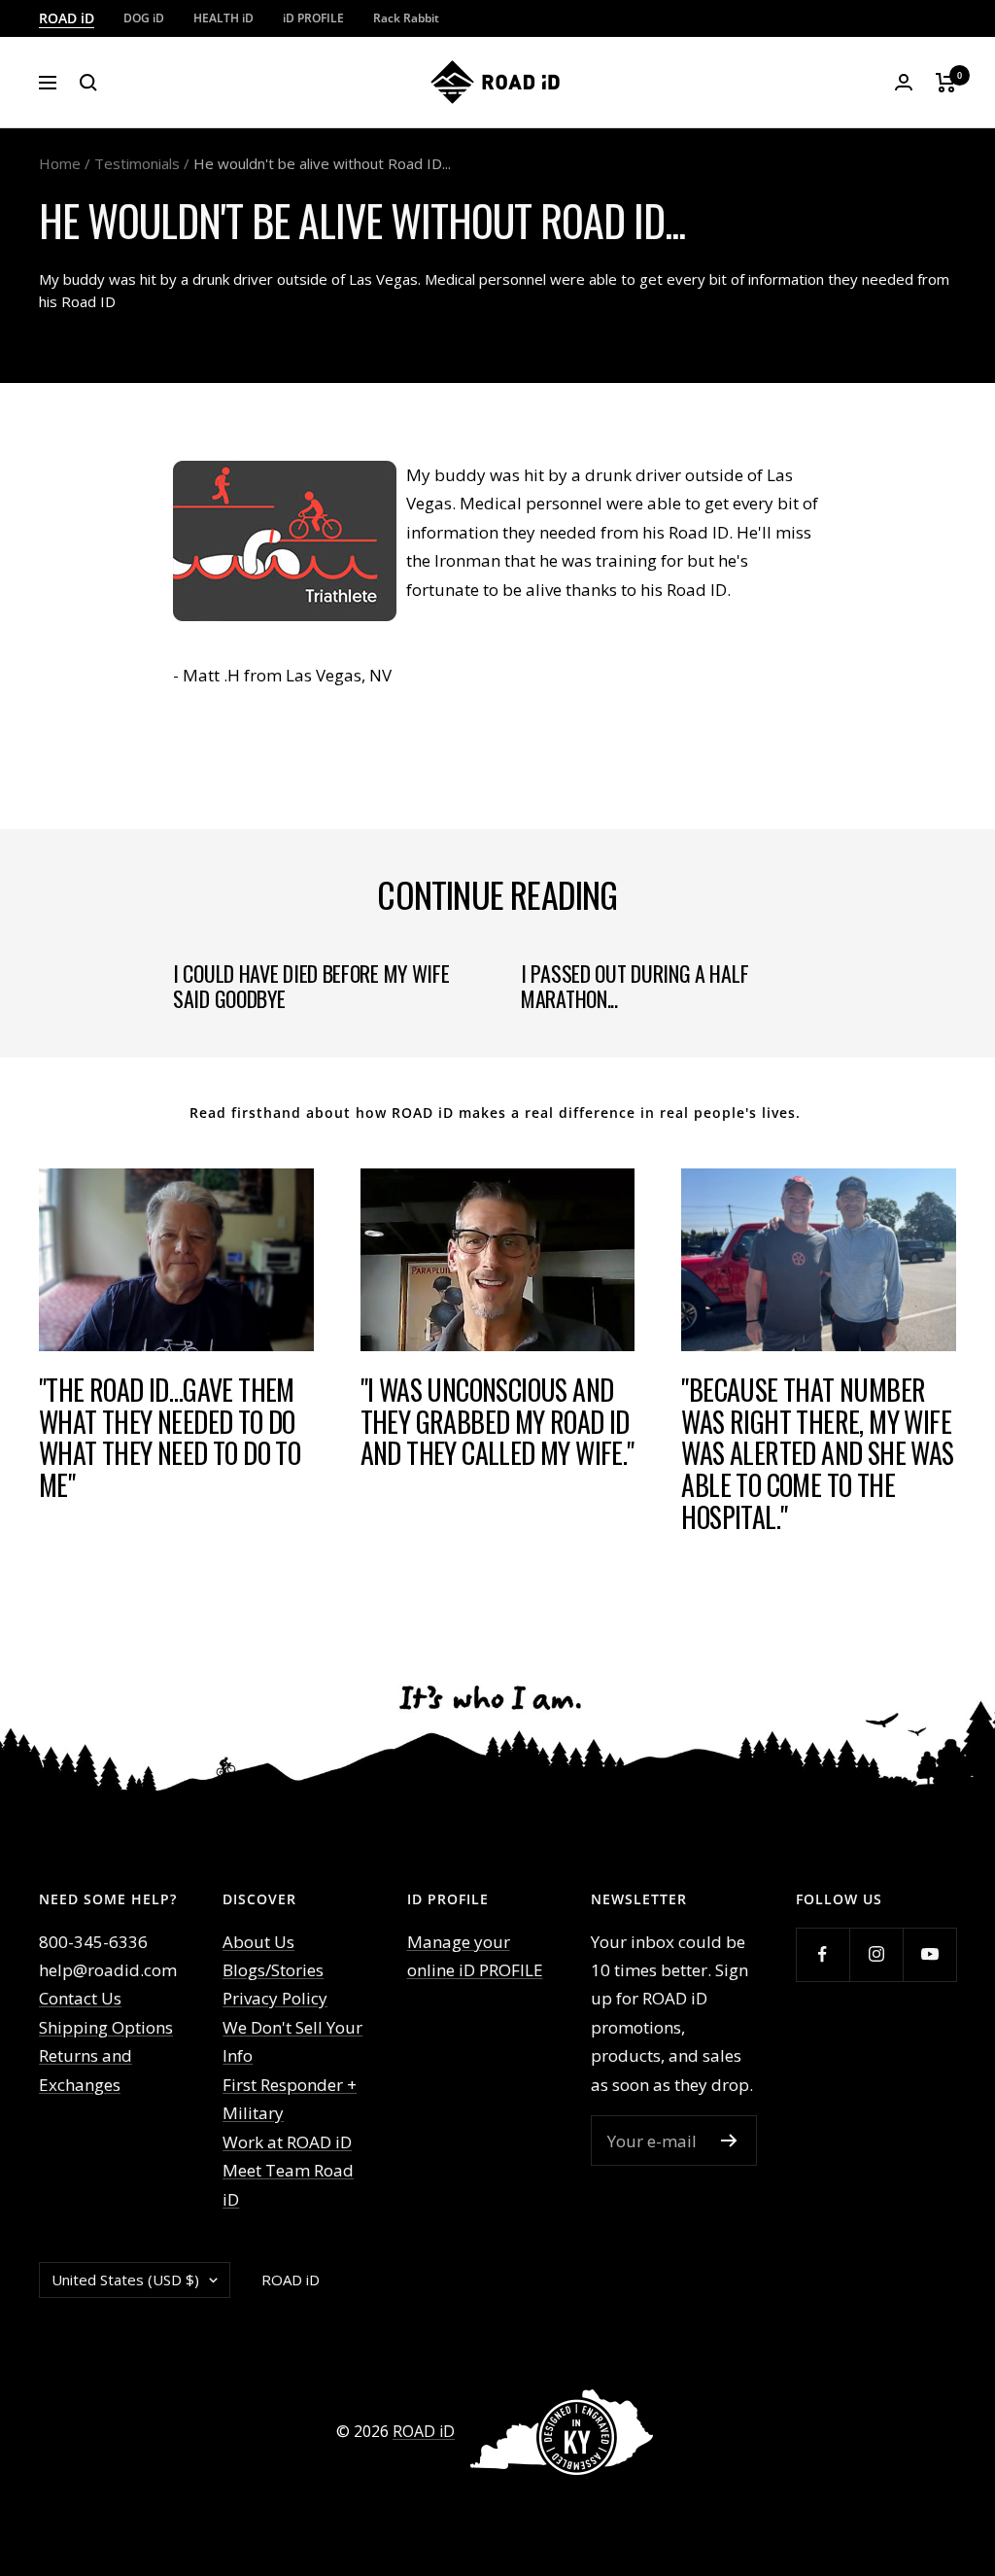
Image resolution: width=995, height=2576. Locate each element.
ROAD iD (67, 18)
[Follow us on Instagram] (876, 1954)
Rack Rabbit (406, 18)
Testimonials (137, 163)
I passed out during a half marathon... (635, 986)
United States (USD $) (125, 2280)
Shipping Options (106, 2027)
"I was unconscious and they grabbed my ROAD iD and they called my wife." (497, 1421)
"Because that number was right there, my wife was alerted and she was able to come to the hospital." (817, 1453)
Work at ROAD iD (287, 2142)
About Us (258, 1942)
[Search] (88, 83)
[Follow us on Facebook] (823, 1954)
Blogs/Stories (273, 1970)
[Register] (729, 2141)
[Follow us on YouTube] (929, 1954)
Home (60, 163)
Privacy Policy (275, 1998)
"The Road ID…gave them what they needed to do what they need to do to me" (170, 1437)
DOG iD (144, 18)
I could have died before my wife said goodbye (311, 986)
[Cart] (946, 83)
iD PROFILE (313, 18)
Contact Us (80, 1998)
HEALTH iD (223, 18)
